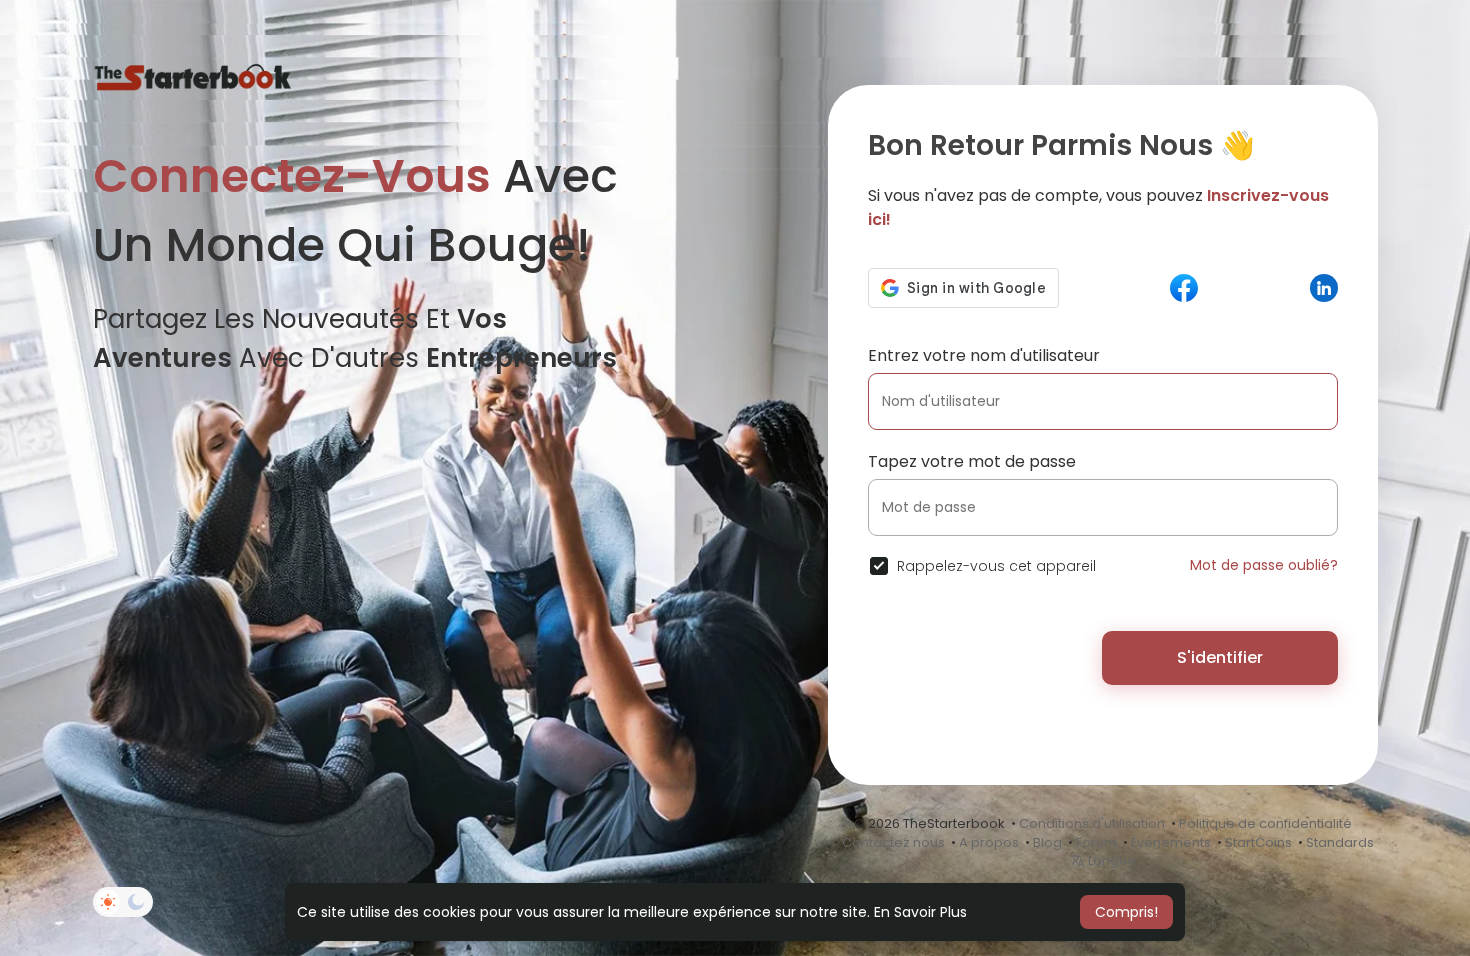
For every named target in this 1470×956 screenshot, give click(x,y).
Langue (1110, 860)
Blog (1047, 842)
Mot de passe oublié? (1264, 565)
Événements (1171, 842)
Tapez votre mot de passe (972, 461)
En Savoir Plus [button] (920, 912)
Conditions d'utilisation (1092, 823)
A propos (989, 842)
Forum (1096, 842)
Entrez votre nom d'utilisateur (984, 355)
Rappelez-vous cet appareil (996, 566)
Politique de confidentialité (1265, 823)
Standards (1340, 842)
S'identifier (1220, 657)
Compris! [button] (1126, 912)
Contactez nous (893, 842)
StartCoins (1258, 842)
